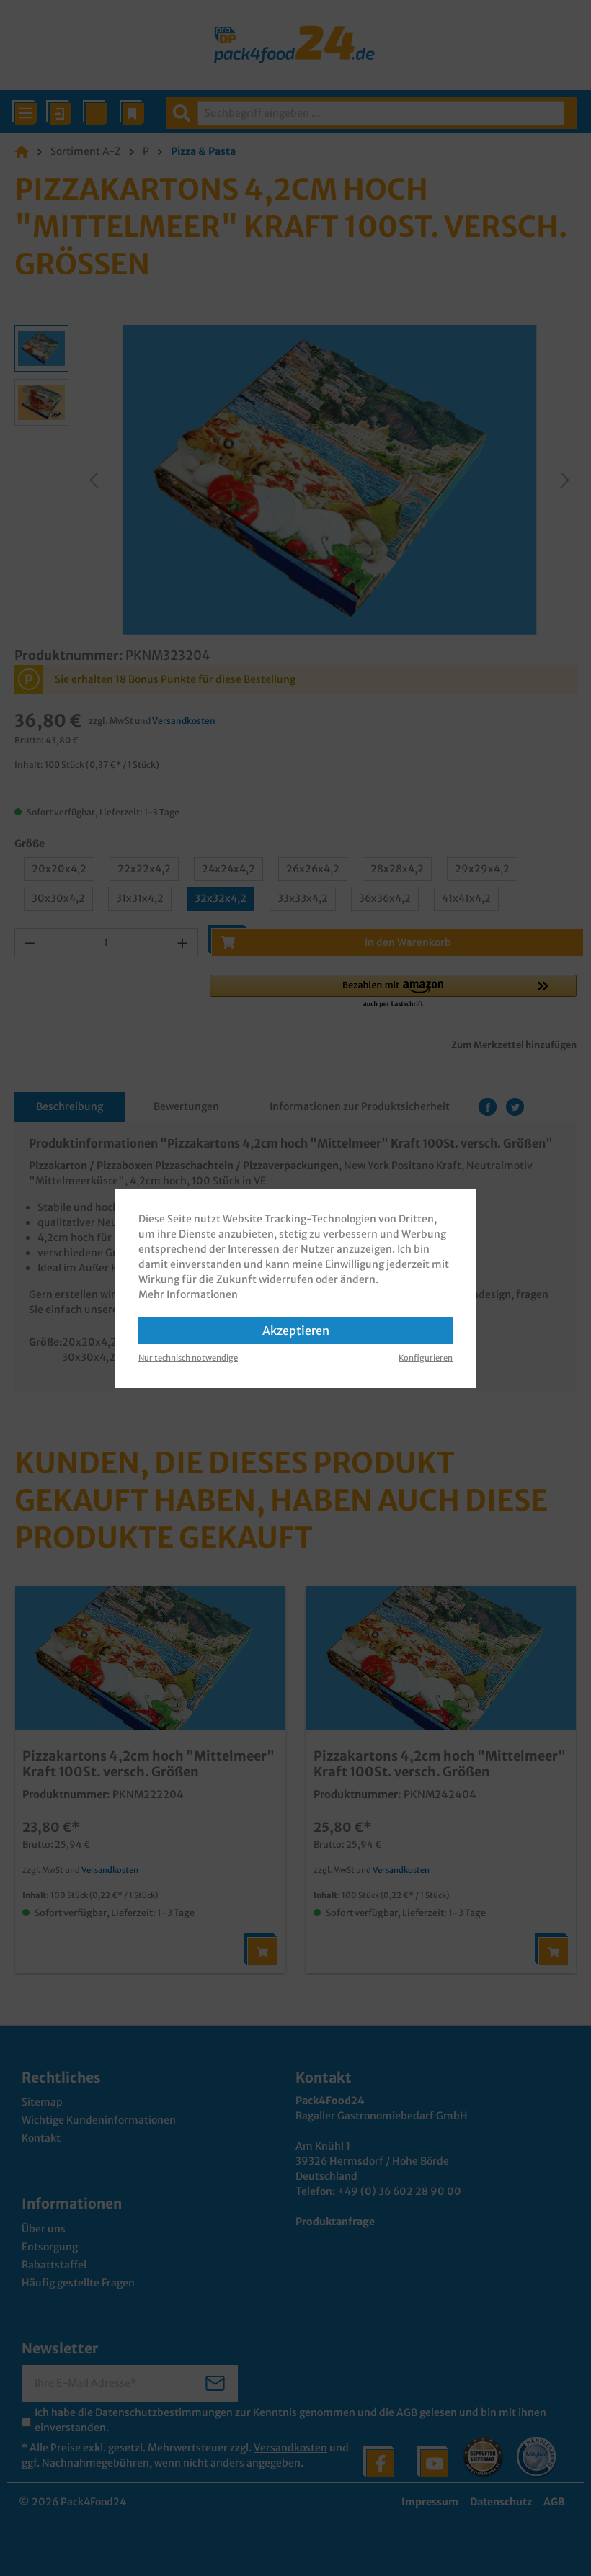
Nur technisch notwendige (188, 1358)
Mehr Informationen (188, 1294)
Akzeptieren (296, 1331)
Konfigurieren (426, 1358)
